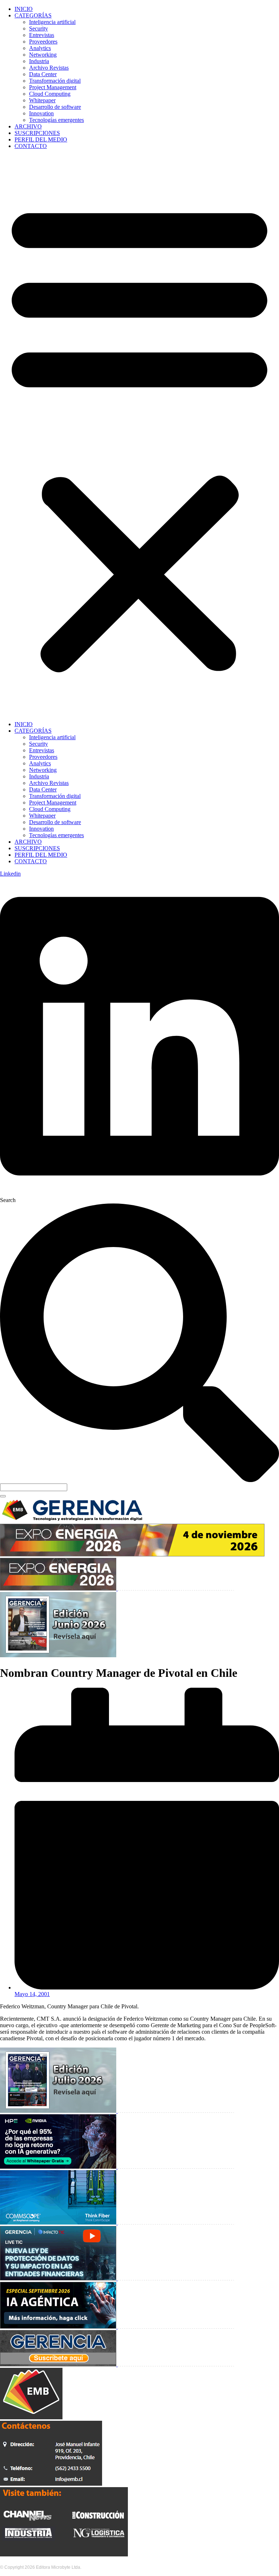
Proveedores (43, 42)
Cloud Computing (50, 94)
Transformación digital (55, 81)
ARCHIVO (28, 126)
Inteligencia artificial (52, 22)
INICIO (24, 9)
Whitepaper (42, 100)
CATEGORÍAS (33, 15)
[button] (139, 435)
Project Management (53, 87)
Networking (43, 55)
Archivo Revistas (49, 68)
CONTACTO (31, 146)
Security (39, 28)
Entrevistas (42, 35)
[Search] (3, 1496)
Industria (39, 61)
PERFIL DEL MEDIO (41, 139)
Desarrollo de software (55, 107)
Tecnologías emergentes (56, 120)
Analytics (40, 48)
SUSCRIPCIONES (37, 133)
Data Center (43, 74)
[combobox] (34, 1487)
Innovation (41, 113)
